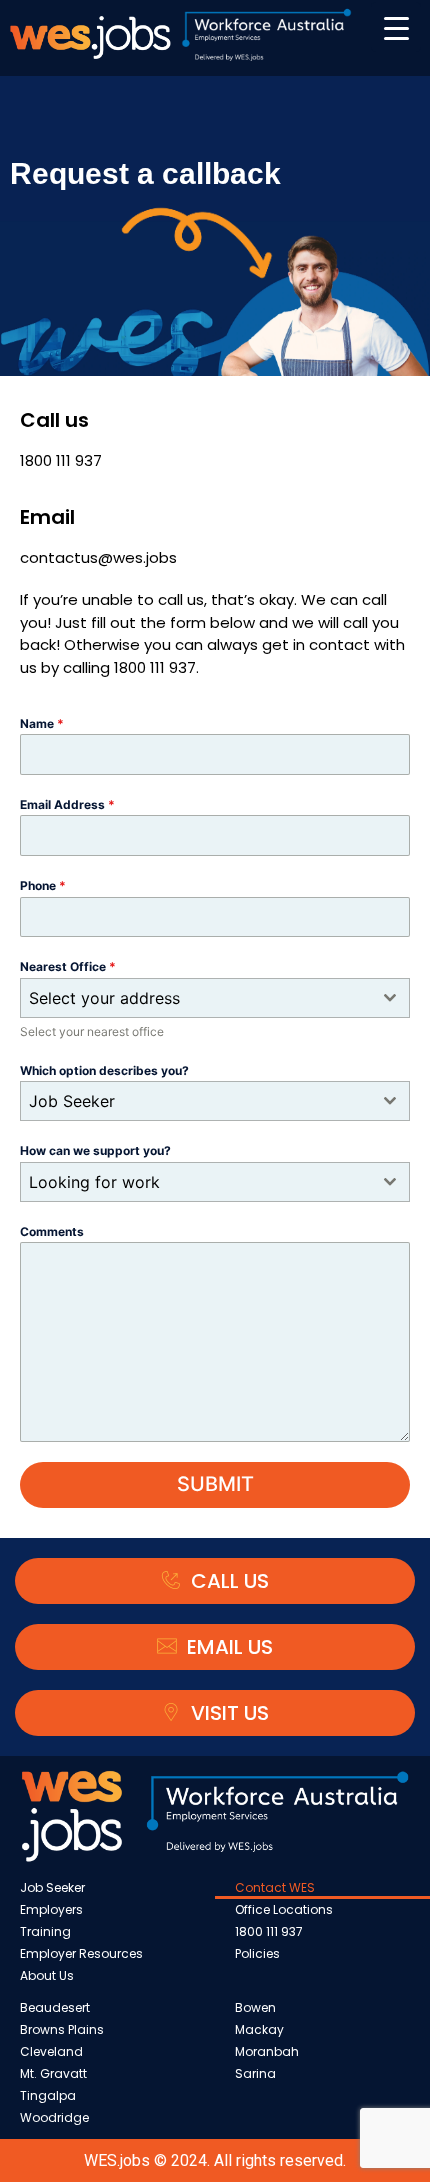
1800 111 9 (52, 460)
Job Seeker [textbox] (72, 1101)
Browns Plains (62, 2029)
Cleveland (51, 2051)
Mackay (259, 2029)
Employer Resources (81, 1953)
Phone (43, 885)
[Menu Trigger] (396, 27)
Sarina (255, 2073)
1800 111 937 (269, 1931)
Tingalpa (48, 2095)
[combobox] (215, 998)
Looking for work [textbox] (94, 1182)
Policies (257, 1953)
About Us (47, 1975)
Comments (52, 1231)
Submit (215, 1484)
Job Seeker (52, 1887)
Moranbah (267, 2051)
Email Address (67, 804)
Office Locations (284, 1909)
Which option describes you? (104, 1070)
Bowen (255, 2007)
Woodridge (54, 2117)
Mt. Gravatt (53, 2073)
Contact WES (275, 1887)
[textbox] (196, 998)
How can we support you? (95, 1150)
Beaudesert (55, 2007)
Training (45, 1931)
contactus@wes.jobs (98, 557)
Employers (51, 1909)
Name (42, 723)
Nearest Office (68, 966)
